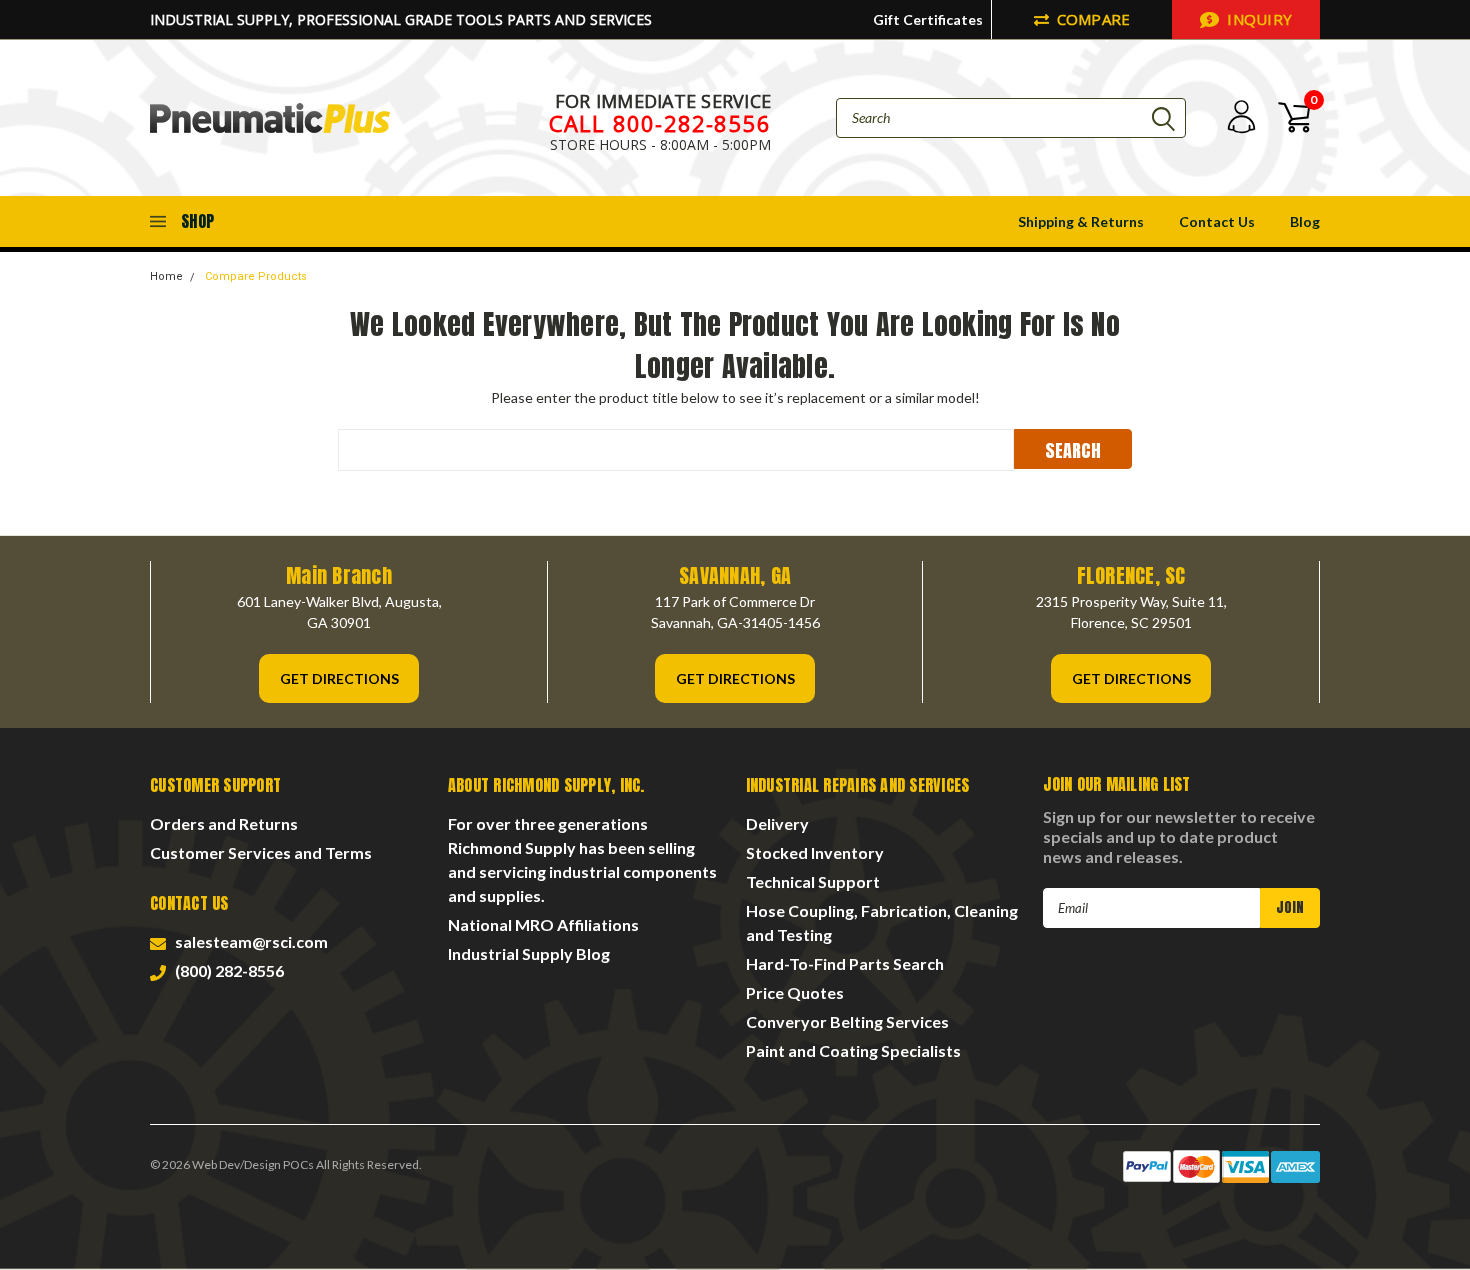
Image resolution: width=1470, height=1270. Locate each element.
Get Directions (339, 678)
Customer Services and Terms (261, 852)
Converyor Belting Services (847, 1021)
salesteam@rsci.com (248, 941)
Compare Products (256, 276)
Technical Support (813, 881)
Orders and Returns (224, 823)
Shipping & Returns (1081, 221)
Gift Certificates (928, 19)
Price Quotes (795, 992)
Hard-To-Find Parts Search (845, 963)
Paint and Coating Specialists (853, 1050)
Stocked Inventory (815, 852)
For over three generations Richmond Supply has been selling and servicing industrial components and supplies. (582, 859)
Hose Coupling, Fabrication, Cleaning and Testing (882, 922)
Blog (1305, 221)
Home (166, 276)
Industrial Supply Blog (529, 953)
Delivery (777, 823)
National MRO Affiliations (543, 924)
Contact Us (1217, 221)
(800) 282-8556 (226, 970)
